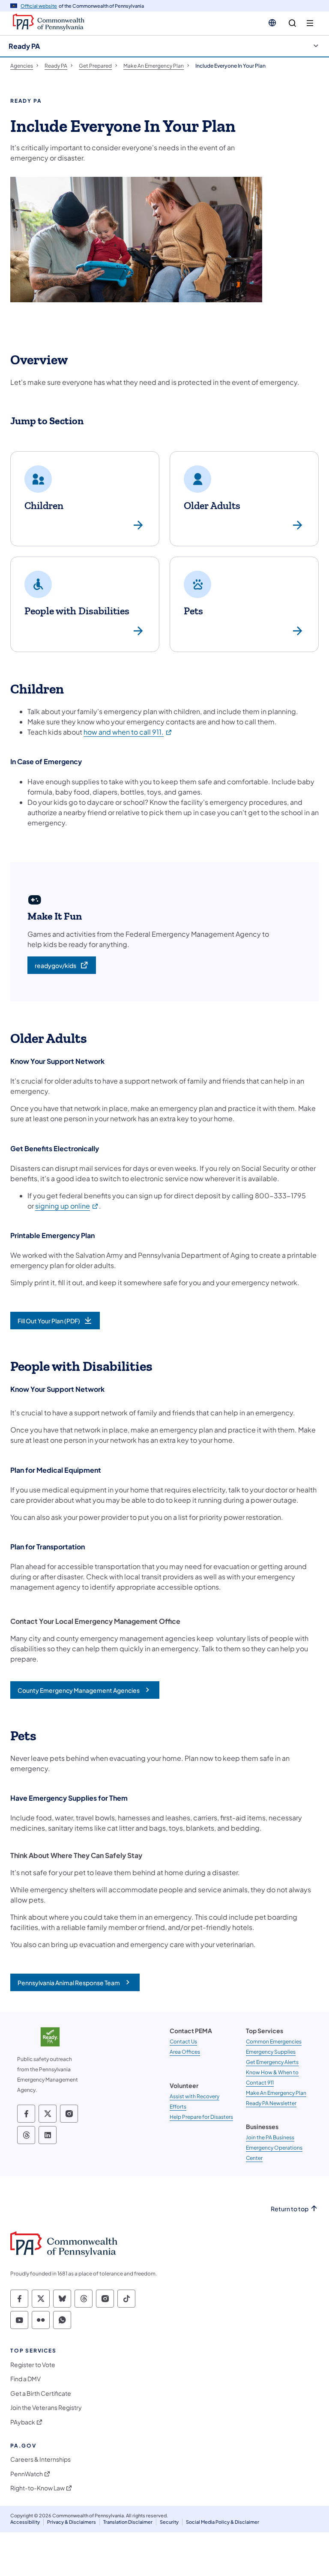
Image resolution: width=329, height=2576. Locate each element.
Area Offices (185, 2052)
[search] (292, 23)
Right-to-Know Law (37, 2488)
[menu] (310, 23)
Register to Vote (33, 2365)
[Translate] (272, 23)
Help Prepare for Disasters (201, 2117)
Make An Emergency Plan (276, 2093)
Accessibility (25, 2522)
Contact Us (183, 2041)
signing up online (67, 1206)
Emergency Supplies (271, 2052)
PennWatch (27, 2474)
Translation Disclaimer (128, 2522)
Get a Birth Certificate (41, 2393)
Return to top (290, 2209)
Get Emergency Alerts (272, 2062)
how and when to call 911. (128, 732)
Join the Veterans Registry (46, 2408)
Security (169, 2522)
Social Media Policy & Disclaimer (223, 2522)
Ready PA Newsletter (271, 2103)
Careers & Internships (40, 2459)
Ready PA (24, 46)
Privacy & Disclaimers (72, 2522)
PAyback (23, 2422)
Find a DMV (25, 2379)
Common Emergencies (274, 2041)
